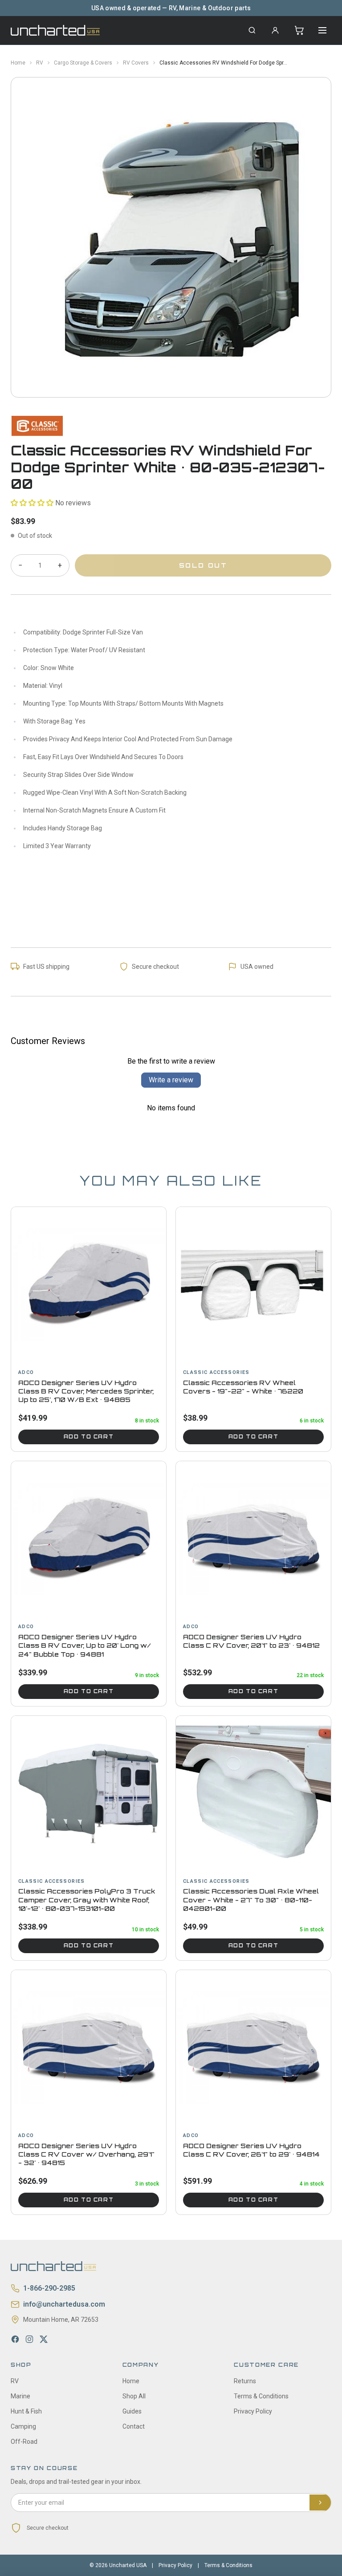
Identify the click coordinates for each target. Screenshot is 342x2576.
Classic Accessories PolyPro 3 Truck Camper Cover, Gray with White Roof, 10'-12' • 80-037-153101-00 (87, 1900)
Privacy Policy (253, 2411)
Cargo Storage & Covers (83, 63)
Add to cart (89, 1437)
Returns (245, 2381)
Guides (132, 2411)
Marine (20, 2396)
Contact (134, 2426)
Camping (23, 2426)
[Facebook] (15, 2339)
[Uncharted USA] (55, 30)
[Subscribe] (320, 2503)
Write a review (171, 1080)
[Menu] (322, 30)
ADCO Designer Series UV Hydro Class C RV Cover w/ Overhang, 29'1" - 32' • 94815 (86, 2154)
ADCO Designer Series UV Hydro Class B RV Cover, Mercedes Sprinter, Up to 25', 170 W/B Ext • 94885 (86, 1391)
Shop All (134, 2396)
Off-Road (24, 2442)
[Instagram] (29, 2339)
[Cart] (299, 30)
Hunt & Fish (26, 2411)
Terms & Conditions (261, 2396)
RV (40, 63)
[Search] (252, 30)
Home (18, 63)
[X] (44, 2339)
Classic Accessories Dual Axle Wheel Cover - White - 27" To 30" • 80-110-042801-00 (251, 1900)
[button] (32, 503)
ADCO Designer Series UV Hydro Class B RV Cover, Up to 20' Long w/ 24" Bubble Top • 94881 (85, 1646)
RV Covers (136, 63)
